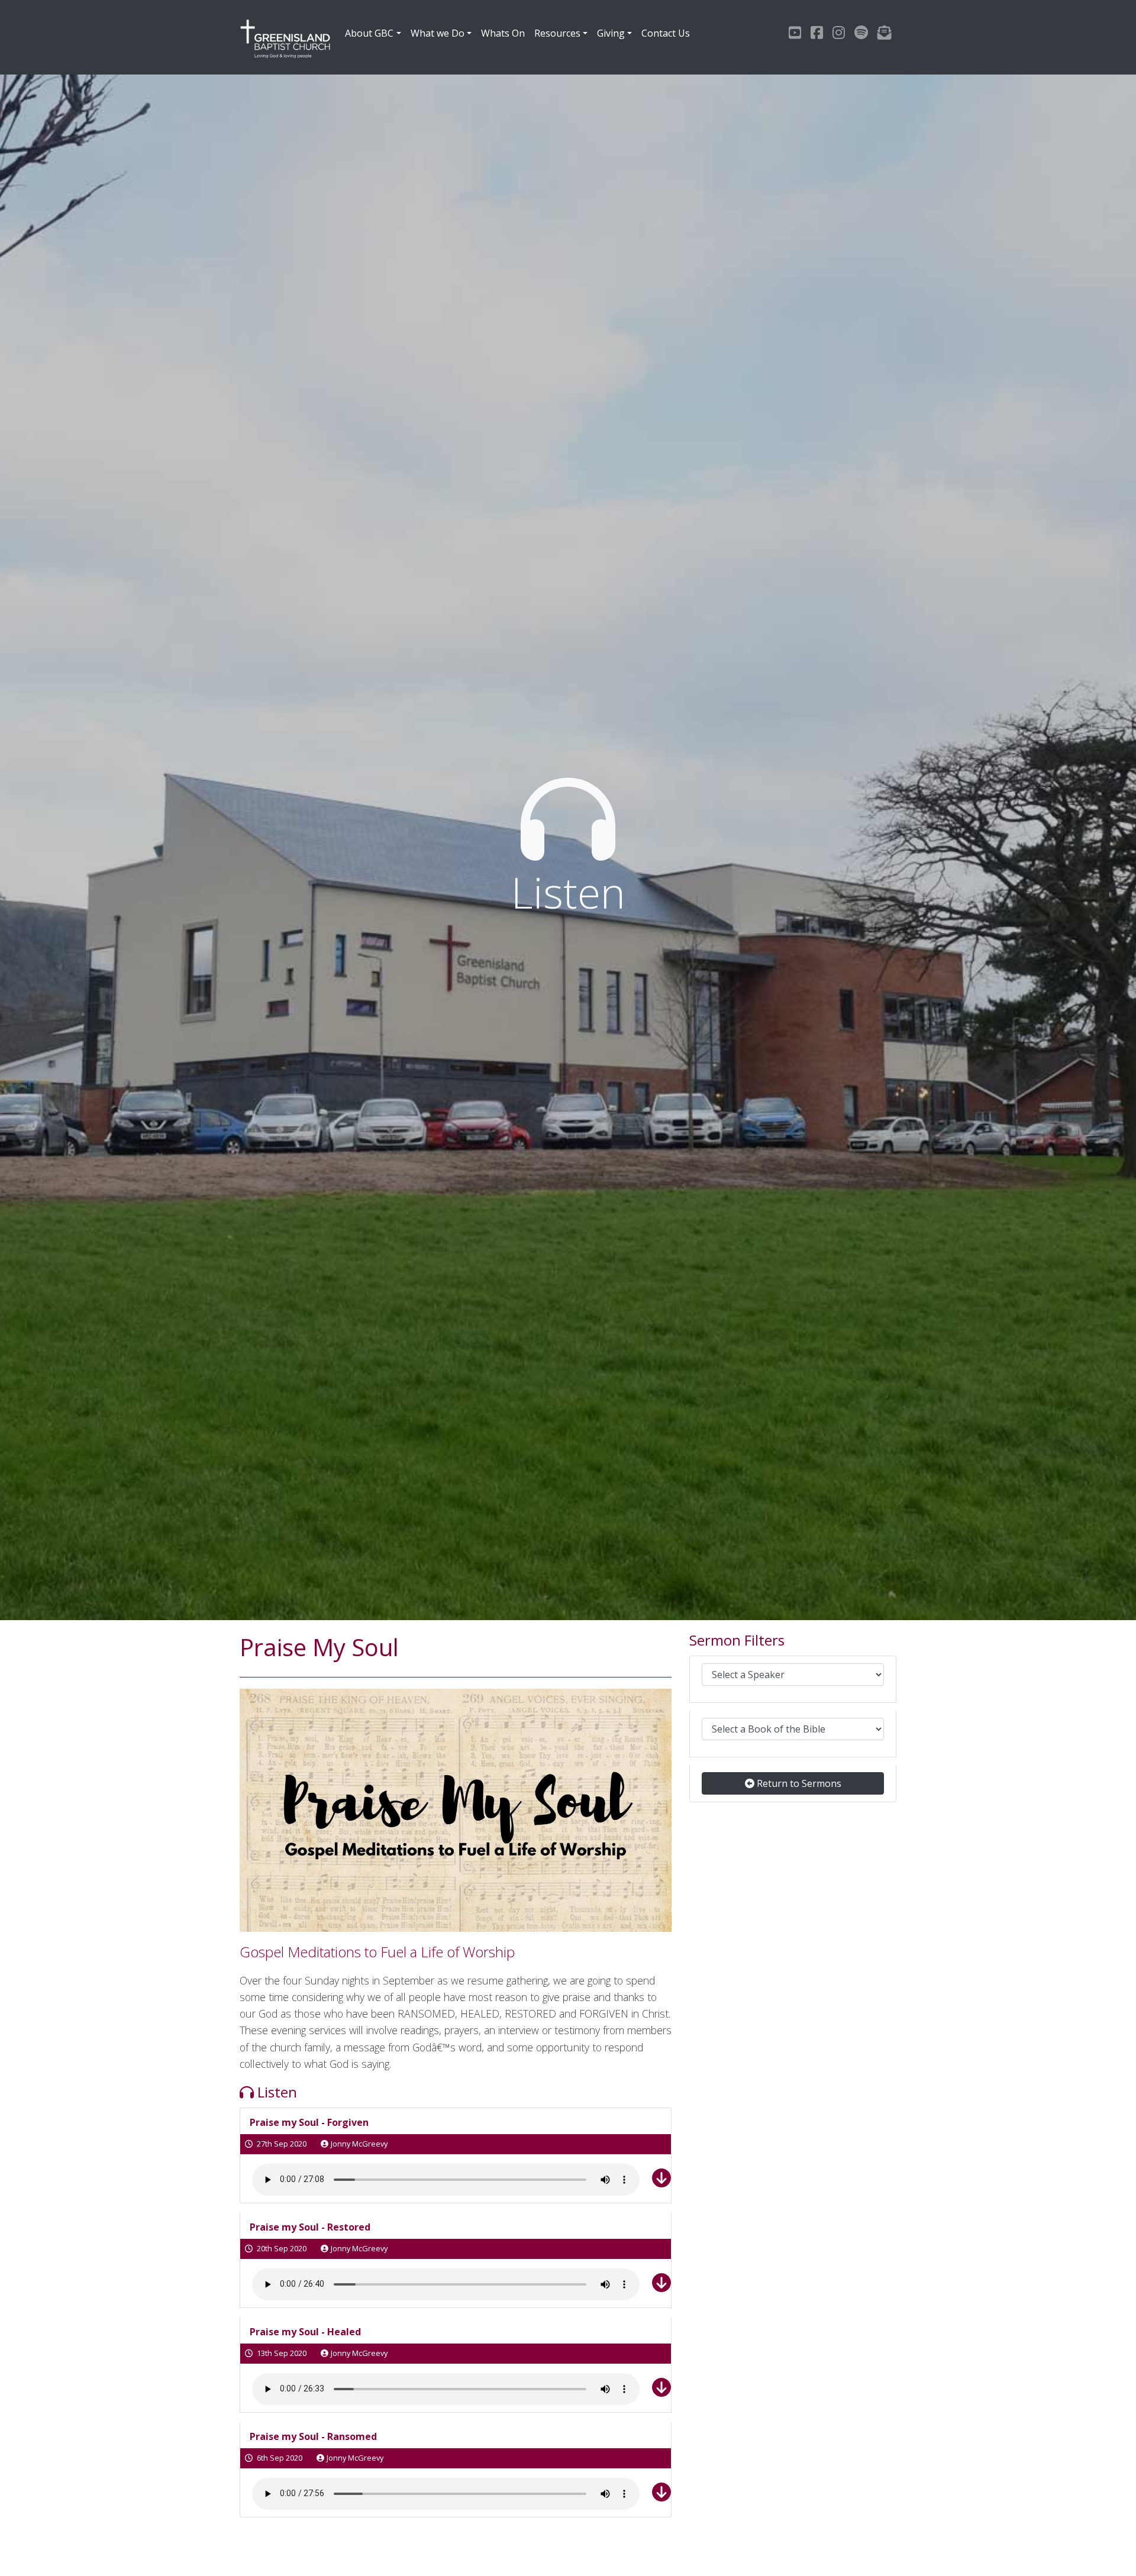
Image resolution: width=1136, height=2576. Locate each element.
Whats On (503, 33)
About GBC (369, 33)
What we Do (438, 33)
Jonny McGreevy (359, 2144)
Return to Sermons (798, 1783)
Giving (611, 33)
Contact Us (666, 33)
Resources (557, 33)
